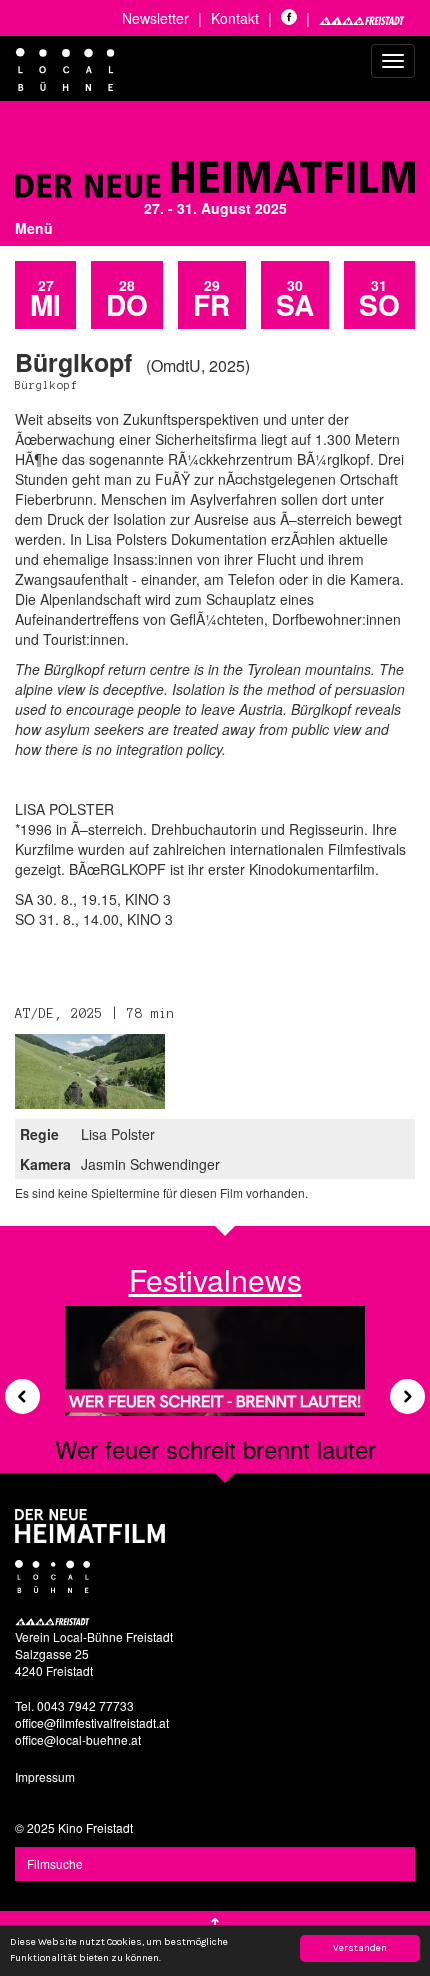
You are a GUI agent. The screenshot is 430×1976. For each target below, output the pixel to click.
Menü (34, 228)
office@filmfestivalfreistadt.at (92, 1722)
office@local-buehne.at (78, 1739)
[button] (15, 1389)
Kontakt (235, 18)
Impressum (45, 1776)
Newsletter (155, 18)
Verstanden (360, 1948)
